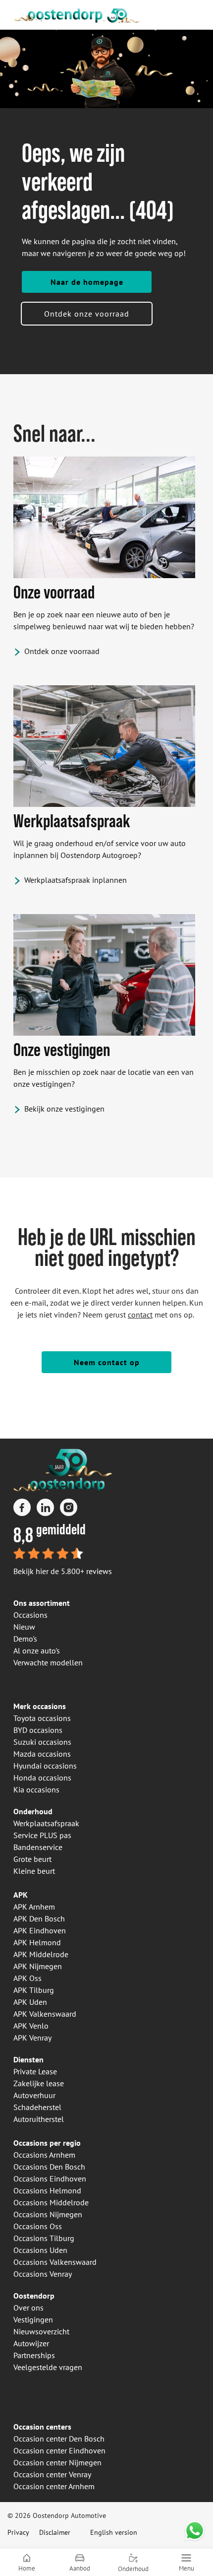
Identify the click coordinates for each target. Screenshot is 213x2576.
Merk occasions (40, 1706)
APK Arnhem (34, 1907)
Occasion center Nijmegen (57, 2462)
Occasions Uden (40, 2250)
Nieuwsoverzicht (41, 2331)
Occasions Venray (43, 2274)
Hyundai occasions (45, 1766)
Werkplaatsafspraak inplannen (76, 880)
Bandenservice (38, 1847)
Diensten (28, 2059)
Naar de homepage (87, 282)
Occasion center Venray (52, 2474)
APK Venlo (31, 2026)
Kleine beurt (34, 1871)
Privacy (18, 2532)
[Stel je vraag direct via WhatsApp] (195, 2531)
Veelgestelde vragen (48, 2367)
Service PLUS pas (42, 1835)
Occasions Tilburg (44, 2238)
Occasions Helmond (47, 2190)
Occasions (30, 1615)
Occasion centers (42, 2427)
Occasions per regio (47, 2143)
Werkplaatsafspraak (46, 1823)
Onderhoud (33, 1811)
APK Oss (27, 1978)
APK (21, 1895)
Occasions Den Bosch (49, 2167)
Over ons (28, 2308)
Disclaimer (55, 2532)
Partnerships (34, 2355)
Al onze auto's (37, 1651)
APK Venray (32, 2038)
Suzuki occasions (42, 1742)
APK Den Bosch (39, 1918)
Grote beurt (32, 1859)
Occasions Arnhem (44, 2155)
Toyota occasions (42, 1718)
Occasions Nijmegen (48, 2214)
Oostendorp (34, 2296)
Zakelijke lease (39, 2083)
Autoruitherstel (39, 2119)
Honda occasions (42, 1778)
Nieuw (24, 1627)
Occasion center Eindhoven (59, 2450)
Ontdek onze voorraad (87, 314)
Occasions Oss (38, 2226)
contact (140, 1315)
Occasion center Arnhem (54, 2486)
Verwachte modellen (48, 1662)
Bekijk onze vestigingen (64, 1109)
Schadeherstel (37, 2107)
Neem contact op (107, 1362)
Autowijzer (31, 2343)
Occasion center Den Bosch (59, 2439)
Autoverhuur (34, 2095)
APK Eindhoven (40, 1930)
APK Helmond (37, 1942)
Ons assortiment (42, 1603)
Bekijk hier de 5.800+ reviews (63, 1571)
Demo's (25, 1639)
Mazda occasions (42, 1754)
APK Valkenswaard (45, 2014)
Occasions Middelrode (51, 2202)
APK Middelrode (41, 1954)
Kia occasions (36, 1789)
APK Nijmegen (38, 1966)
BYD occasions (38, 1730)
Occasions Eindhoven (50, 2179)
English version (114, 2532)
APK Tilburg (34, 1990)
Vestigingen (33, 2319)
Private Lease (35, 2071)
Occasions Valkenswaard (55, 2262)
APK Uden (30, 2002)
